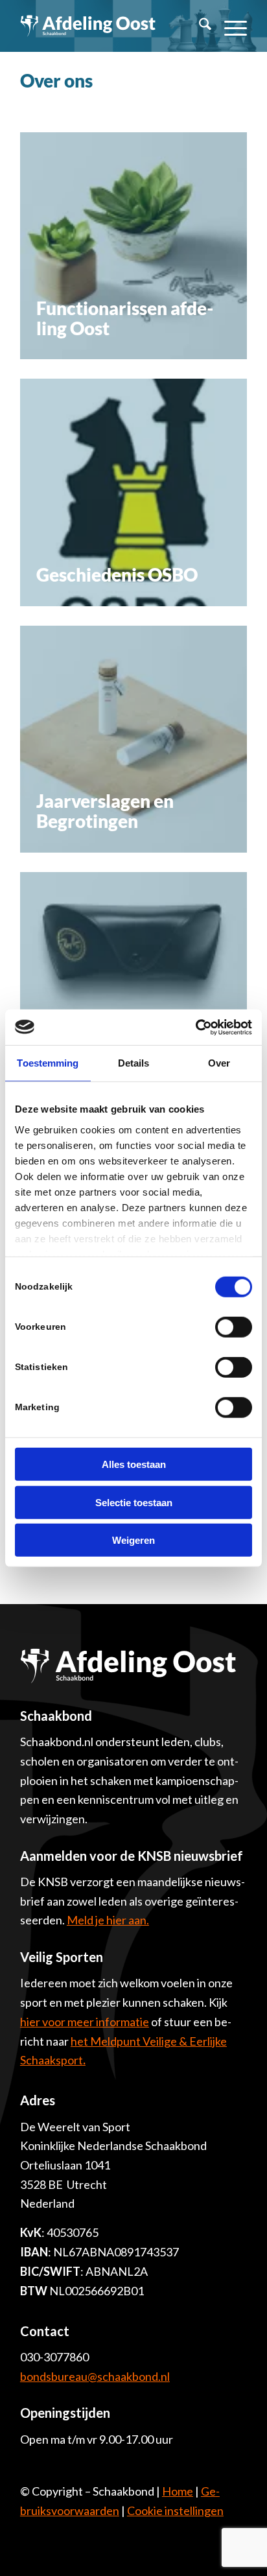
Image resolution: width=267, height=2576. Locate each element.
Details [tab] (134, 1063)
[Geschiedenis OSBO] (133, 492)
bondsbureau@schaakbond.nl (95, 2376)
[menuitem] (199, 26)
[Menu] (229, 26)
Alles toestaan (134, 1464)
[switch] (234, 1327)
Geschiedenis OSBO (117, 574)
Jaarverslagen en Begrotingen (105, 811)
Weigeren (133, 1540)
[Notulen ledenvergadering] (133, 986)
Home (178, 2491)
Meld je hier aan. (108, 1920)
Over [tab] (219, 1063)
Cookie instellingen (175, 2511)
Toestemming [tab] (48, 1063)
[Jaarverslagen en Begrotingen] (133, 739)
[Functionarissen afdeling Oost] (133, 246)
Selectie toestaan (134, 1502)
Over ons (56, 80)
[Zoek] (199, 26)
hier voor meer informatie (85, 2022)
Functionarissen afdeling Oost (125, 318)
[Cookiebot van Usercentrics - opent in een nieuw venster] (195, 1027)
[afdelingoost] (88, 26)
